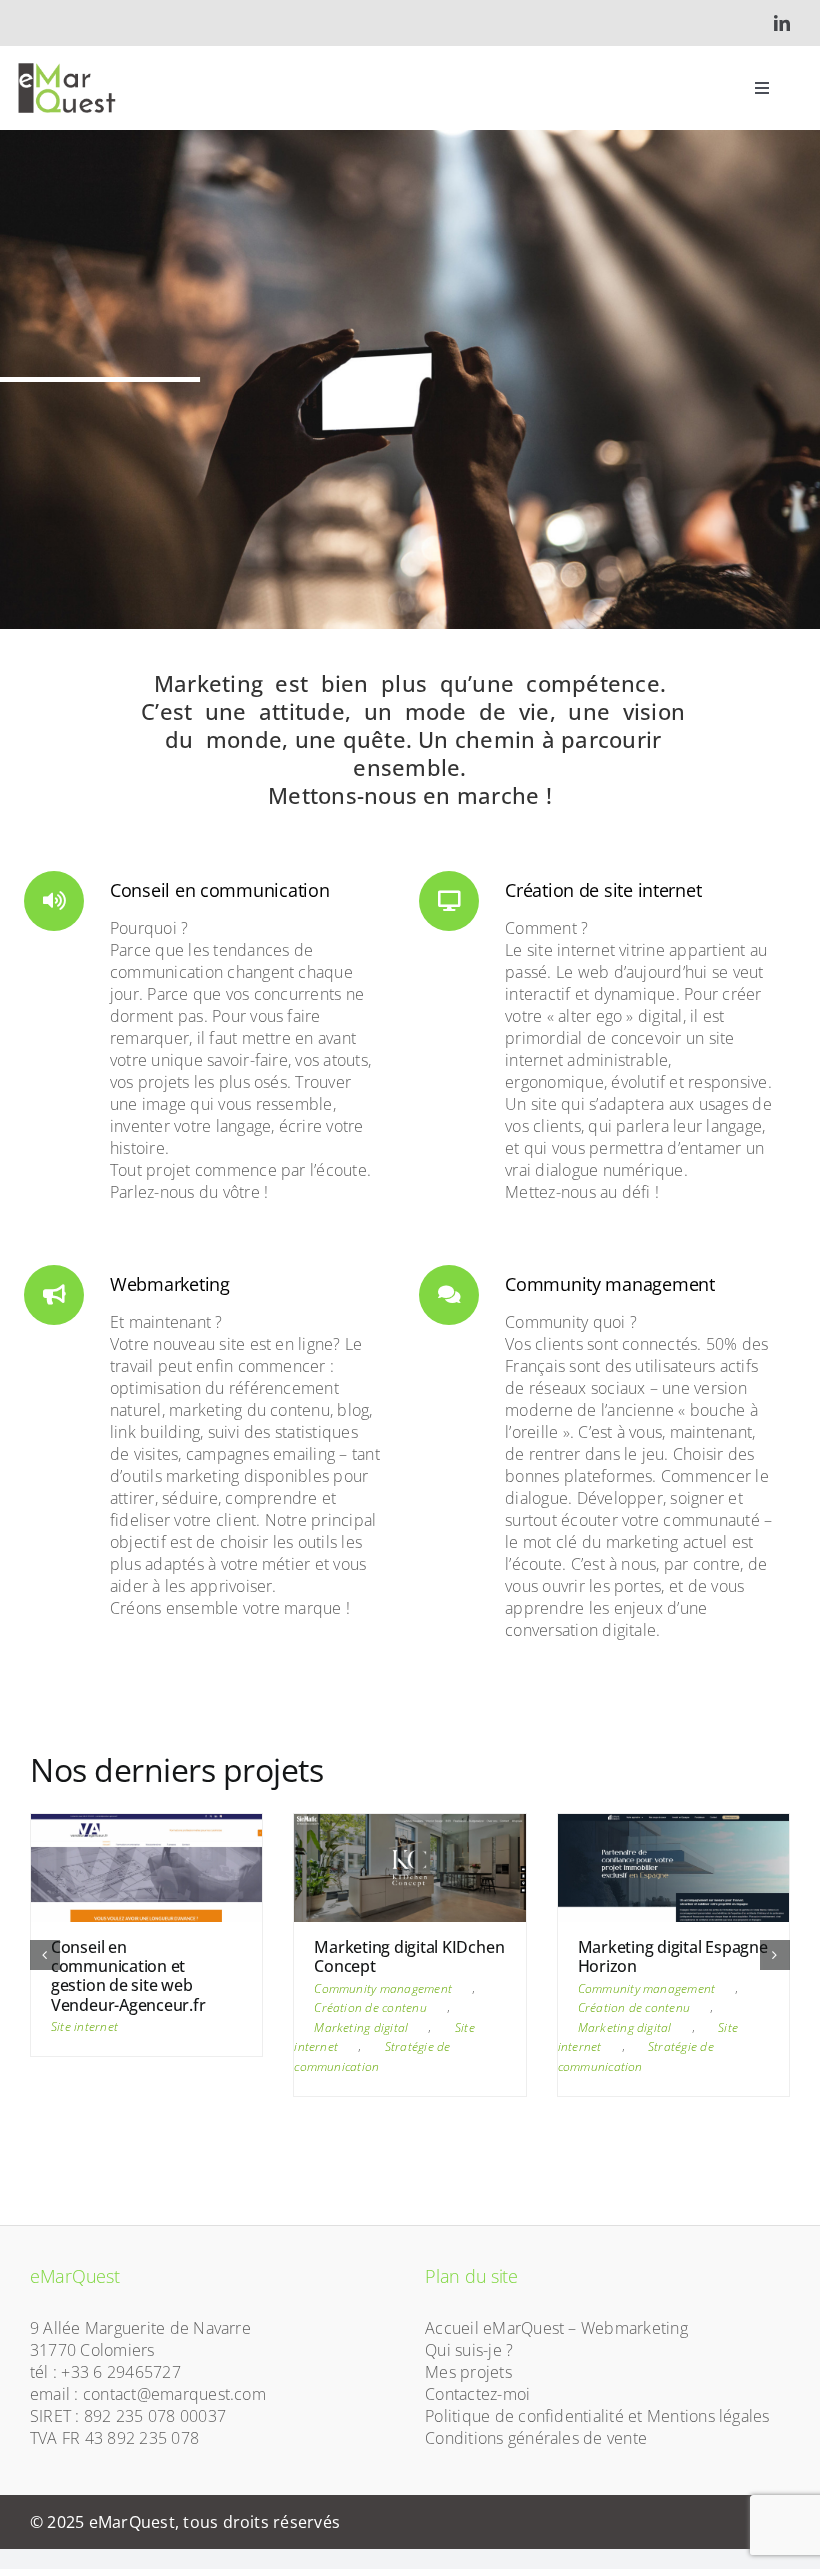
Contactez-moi (477, 2414)
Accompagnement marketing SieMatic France (649, 1966)
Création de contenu (107, 2026)
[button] (45, 1965)
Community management (120, 2007)
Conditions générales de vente (536, 2458)
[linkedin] (782, 23)
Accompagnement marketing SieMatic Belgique (385, 1966)
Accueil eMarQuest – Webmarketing (556, 2348)
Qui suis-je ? (469, 2370)
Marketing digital (98, 2046)
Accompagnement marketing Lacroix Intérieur (118, 1966)
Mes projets (468, 2392)
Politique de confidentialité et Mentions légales (597, 2436)
